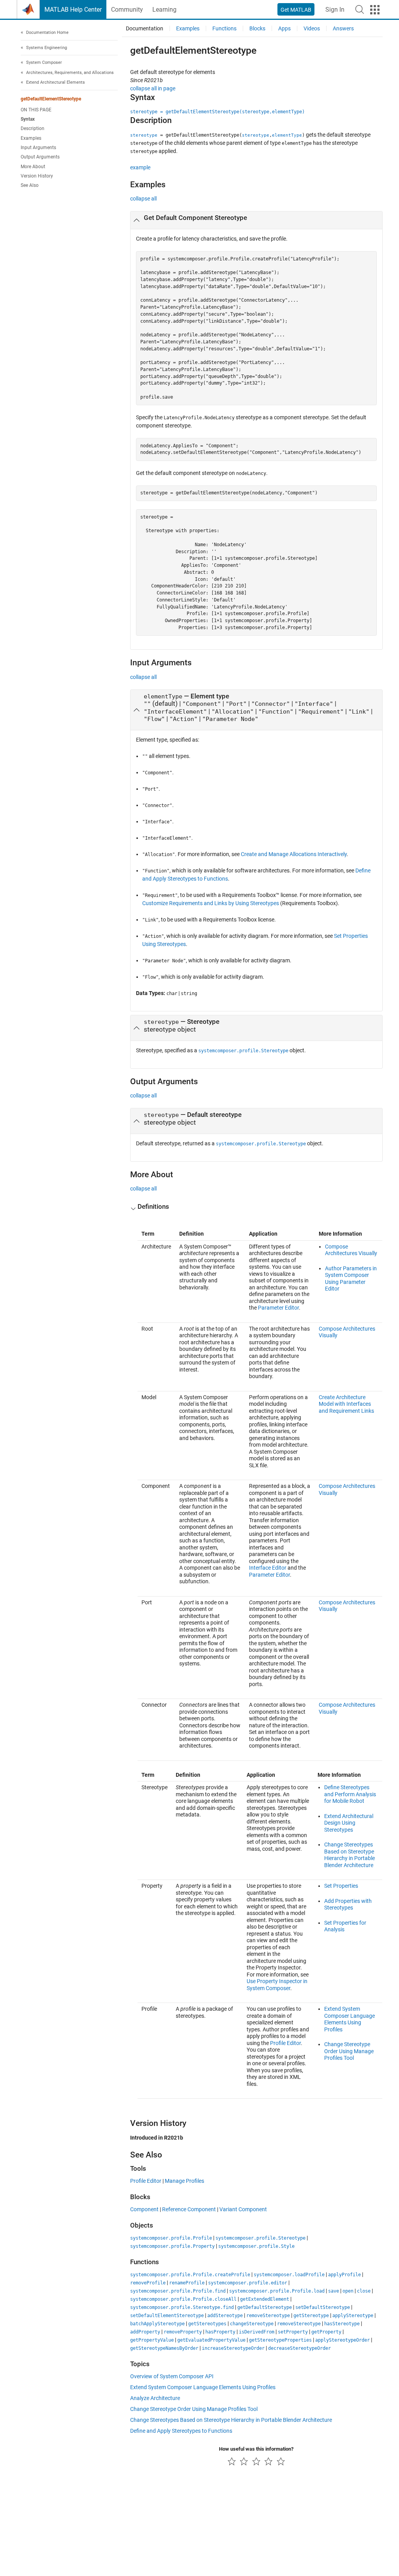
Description (33, 128)
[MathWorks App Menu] (375, 10)
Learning (164, 10)
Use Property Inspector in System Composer (277, 1985)
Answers (343, 28)
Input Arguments (38, 148)
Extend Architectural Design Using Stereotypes (349, 1823)
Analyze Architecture (155, 2398)
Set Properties (341, 1886)
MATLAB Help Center (73, 10)
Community (127, 10)
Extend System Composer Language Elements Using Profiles (350, 2019)
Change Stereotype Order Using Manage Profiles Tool (349, 2051)
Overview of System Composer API (172, 2376)
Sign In (335, 10)
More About (33, 167)
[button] (360, 9)
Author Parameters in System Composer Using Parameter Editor (351, 1279)
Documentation (145, 28)
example (140, 167)
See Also (30, 185)
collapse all (143, 199)
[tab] (256, 220)
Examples (31, 138)
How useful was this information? (256, 2449)
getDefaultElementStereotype (51, 99)
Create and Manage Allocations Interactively (294, 854)
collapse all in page (153, 88)
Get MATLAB (296, 10)
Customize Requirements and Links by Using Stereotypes (211, 903)
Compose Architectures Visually (351, 1250)
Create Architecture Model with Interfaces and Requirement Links (346, 1404)
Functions (224, 28)
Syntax (28, 119)
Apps (284, 28)
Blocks (257, 28)
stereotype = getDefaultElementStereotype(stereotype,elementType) (217, 112)
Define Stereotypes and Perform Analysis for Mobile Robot (350, 1794)
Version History (37, 176)
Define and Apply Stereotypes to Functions (181, 2431)
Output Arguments (40, 157)
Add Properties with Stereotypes (348, 1904)
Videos (312, 28)
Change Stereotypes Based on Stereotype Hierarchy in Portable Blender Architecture (350, 1855)
